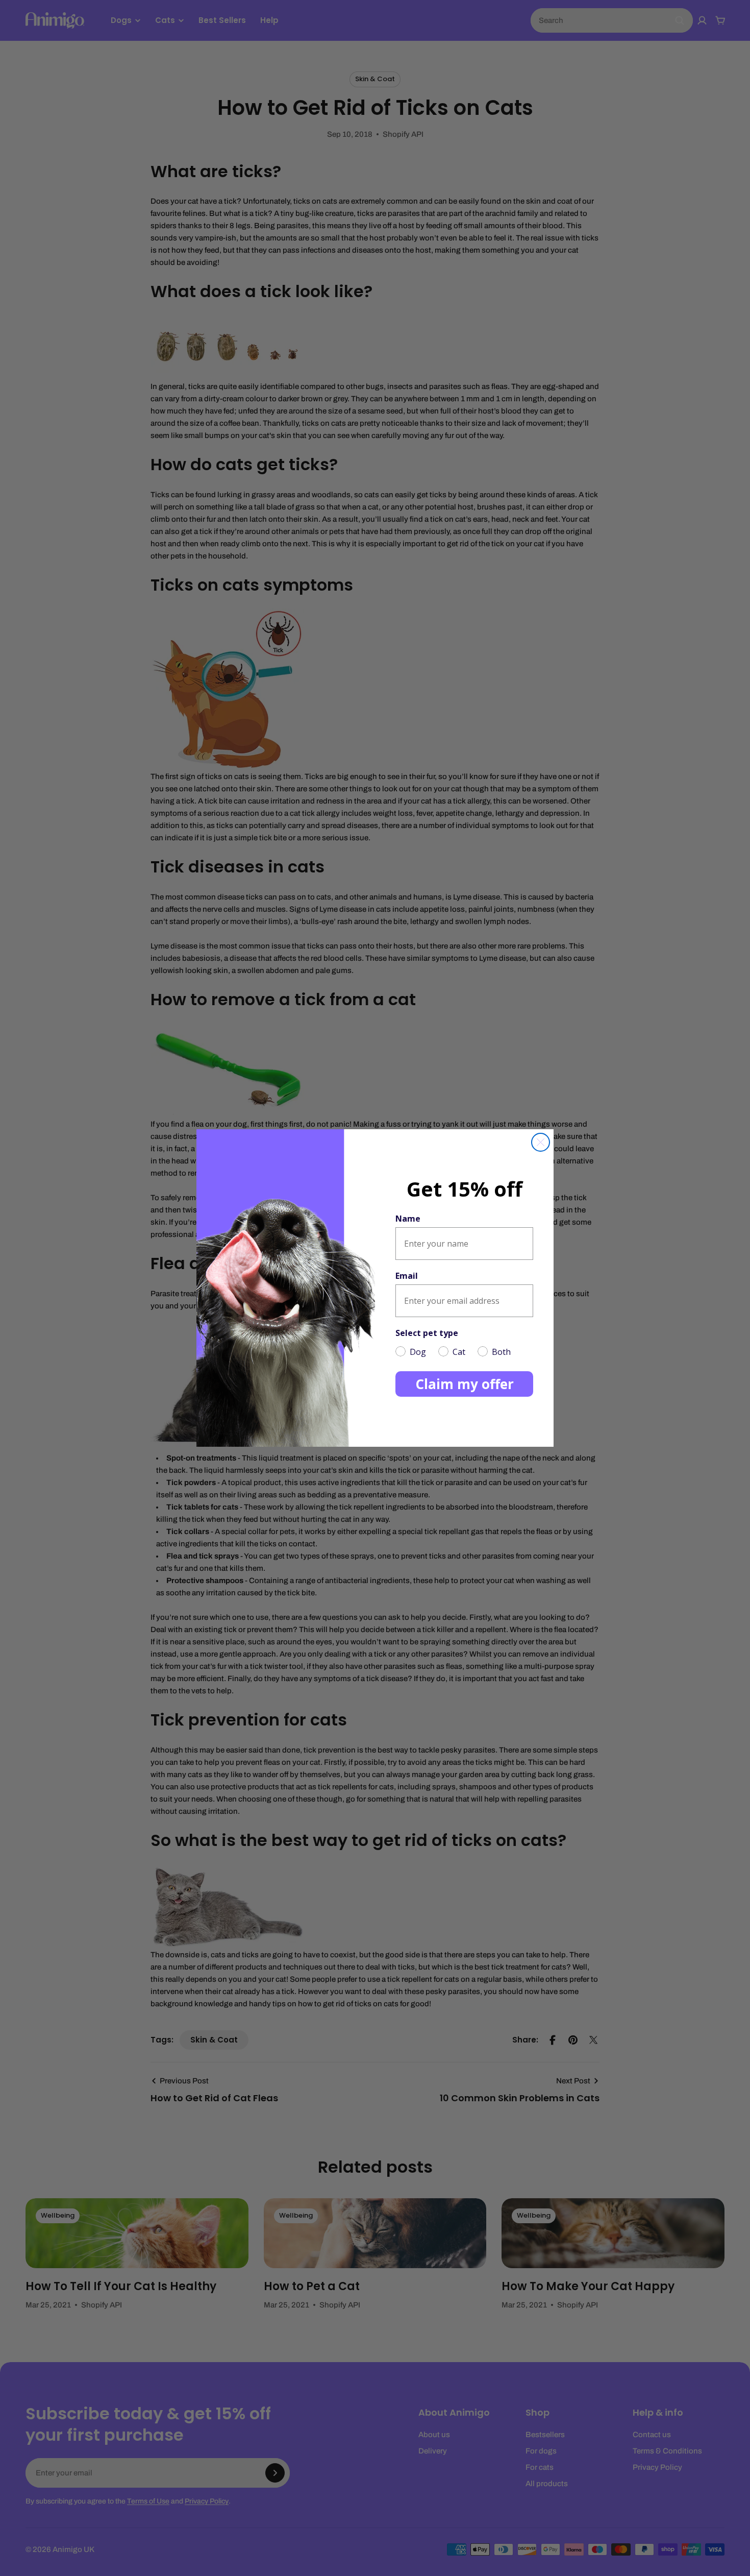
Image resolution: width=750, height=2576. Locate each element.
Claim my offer (465, 1384)
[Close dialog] (541, 1142)
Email (407, 1276)
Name (408, 1219)
